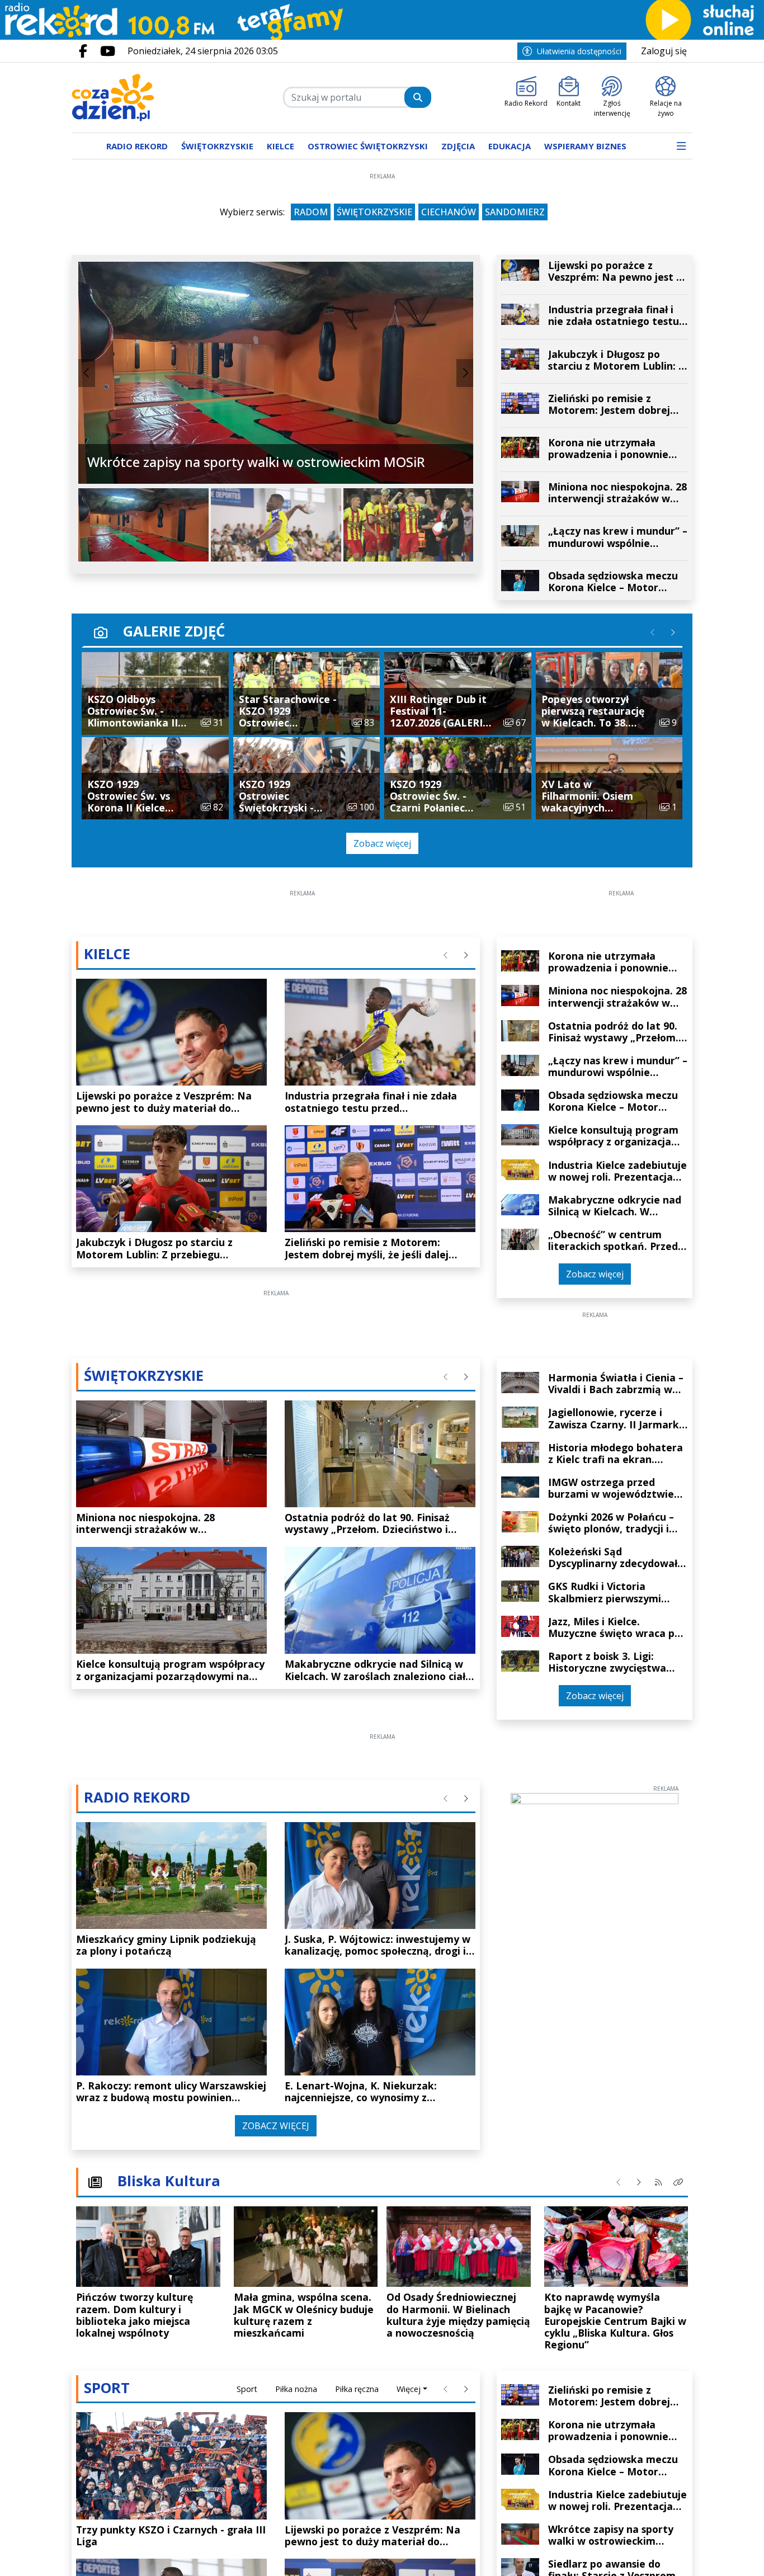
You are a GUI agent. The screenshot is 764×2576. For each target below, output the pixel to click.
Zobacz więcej (382, 843)
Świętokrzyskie (374, 212)
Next (465, 373)
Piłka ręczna (357, 2389)
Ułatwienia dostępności (579, 51)
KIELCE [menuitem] (280, 146)
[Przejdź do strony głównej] (143, 98)
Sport (247, 2389)
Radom (311, 212)
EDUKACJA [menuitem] (510, 146)
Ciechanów (449, 212)
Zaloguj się (664, 51)
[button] (681, 146)
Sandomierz (515, 212)
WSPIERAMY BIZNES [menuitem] (585, 146)
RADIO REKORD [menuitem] (137, 146)
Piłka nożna (296, 2389)
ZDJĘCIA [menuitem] (458, 146)
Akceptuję (719, 2556)
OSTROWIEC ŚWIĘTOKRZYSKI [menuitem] (368, 146)
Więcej (409, 2389)
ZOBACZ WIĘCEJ (276, 2126)
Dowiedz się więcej (642, 2557)
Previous (87, 373)
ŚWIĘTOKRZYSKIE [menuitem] (217, 146)
